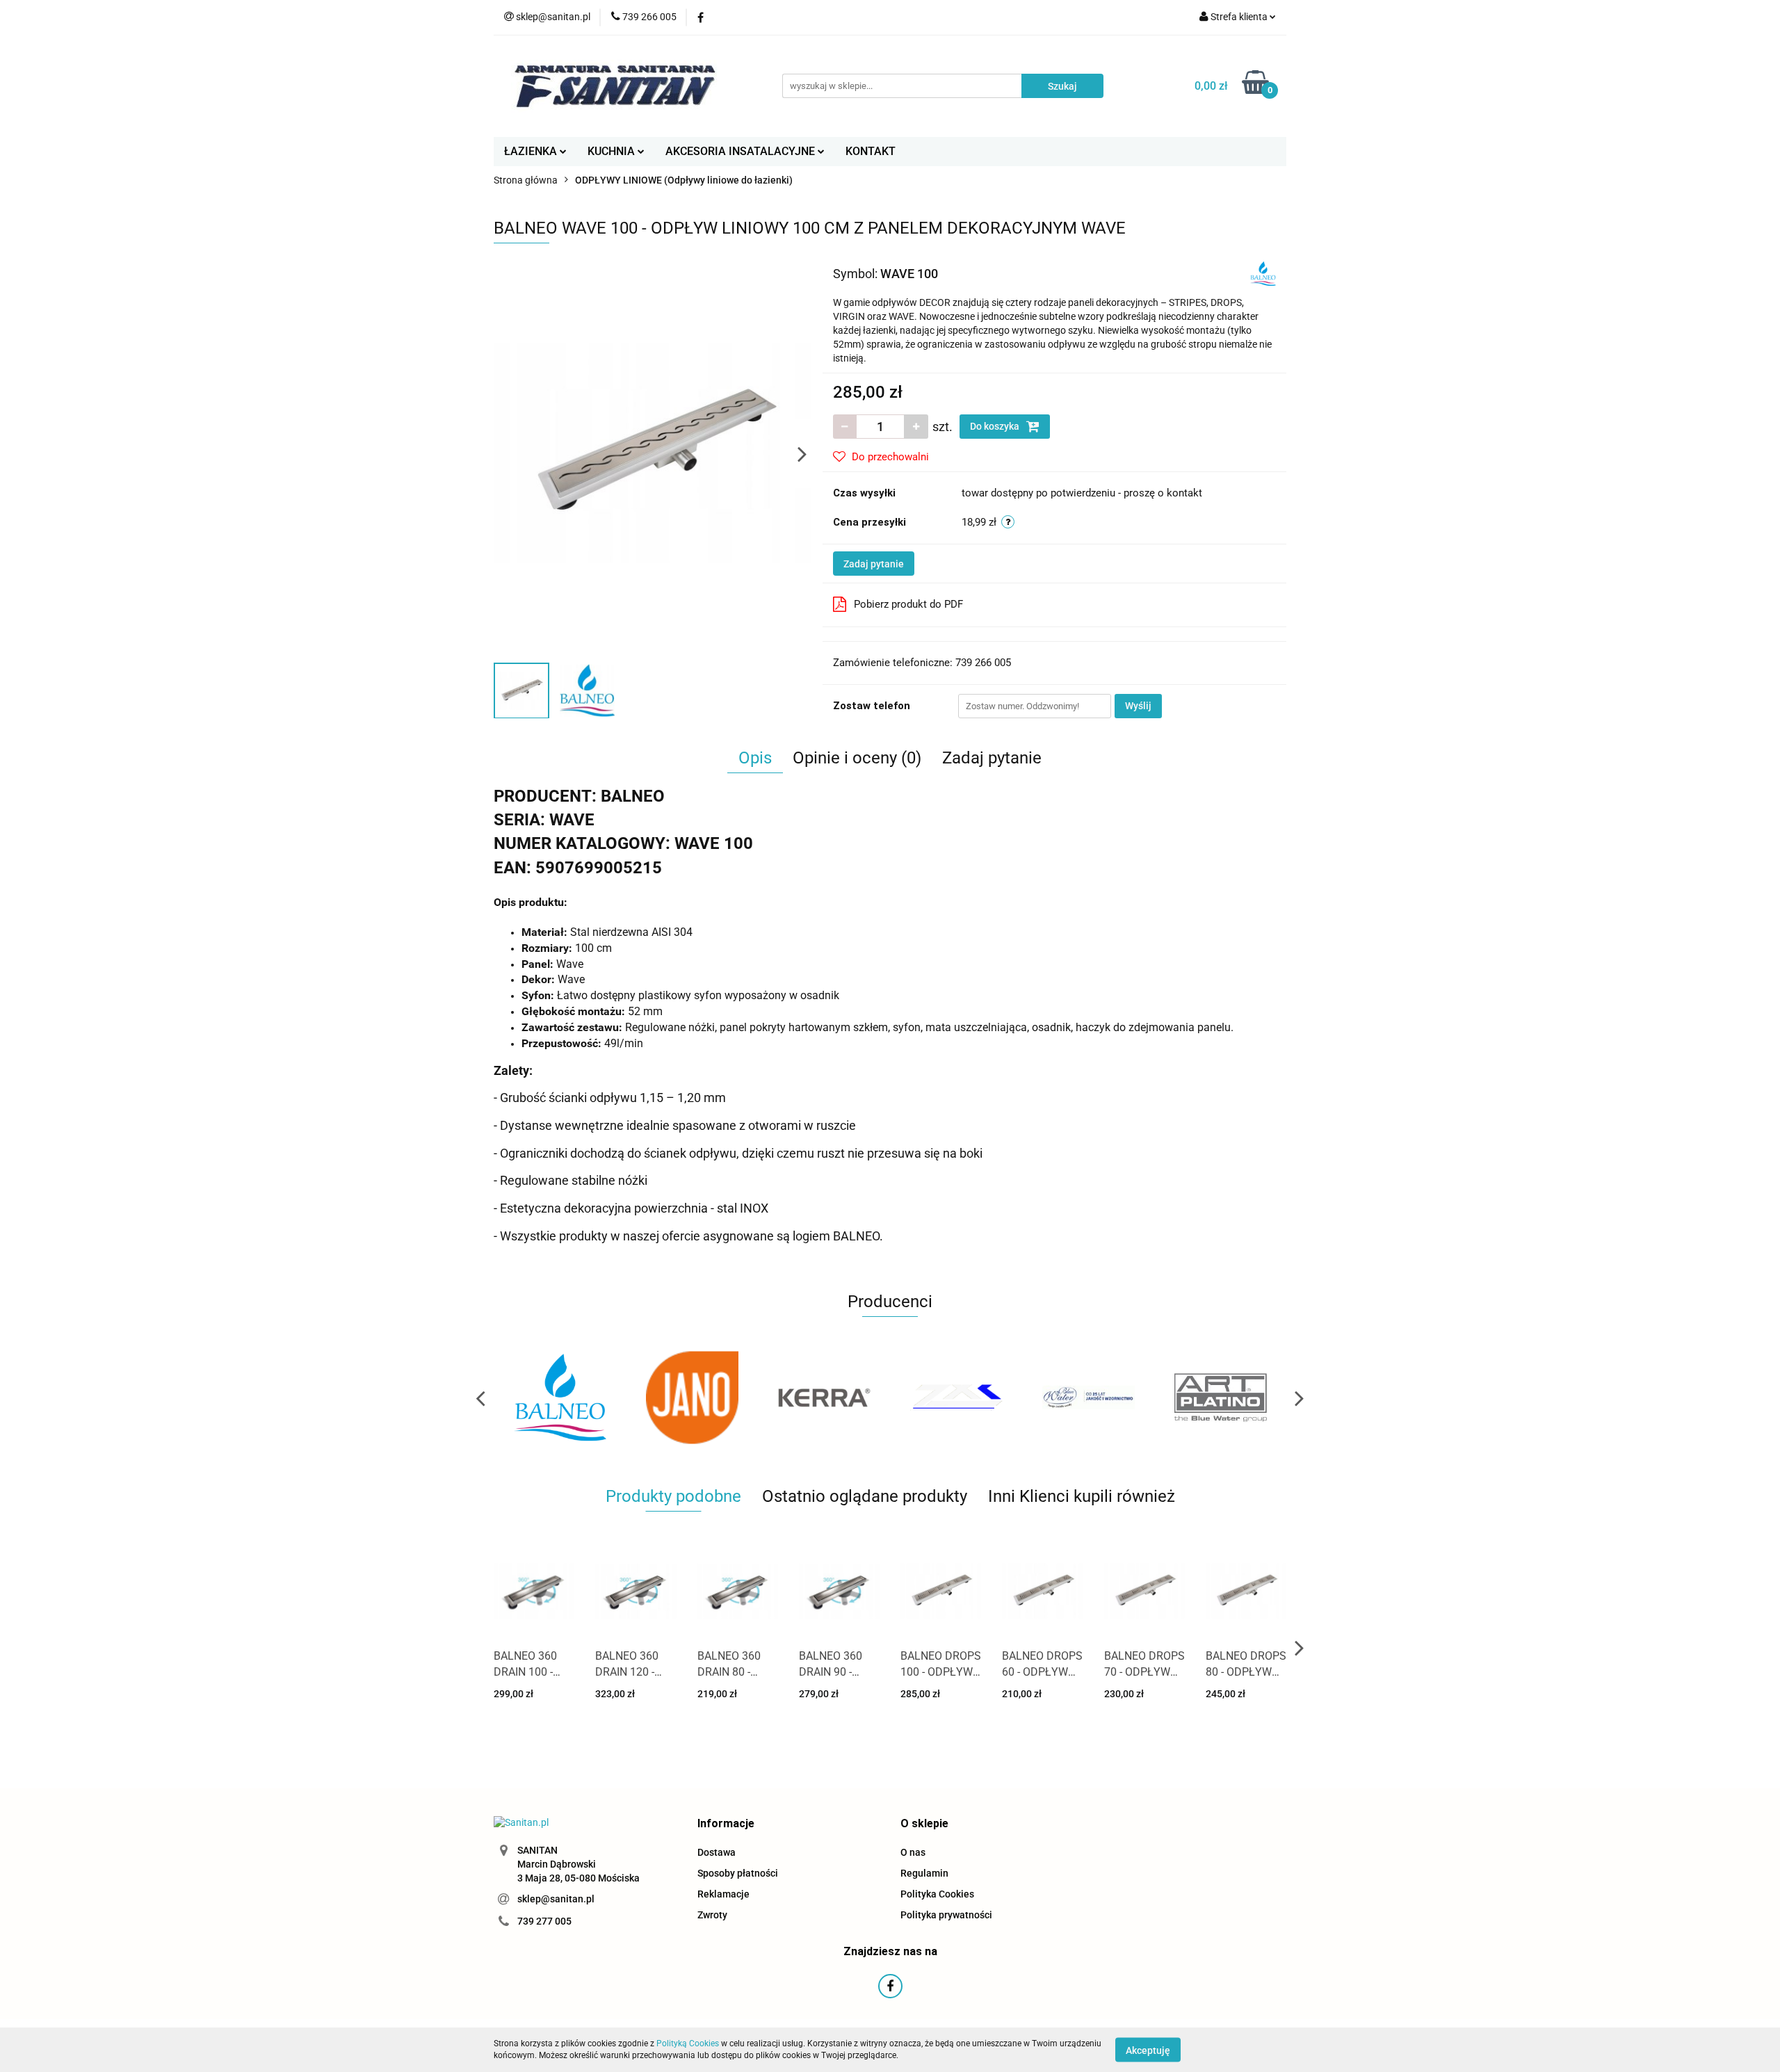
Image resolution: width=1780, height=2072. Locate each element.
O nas (913, 1852)
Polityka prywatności (946, 1915)
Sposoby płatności (738, 1873)
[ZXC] (824, 1398)
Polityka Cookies (937, 1894)
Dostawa (717, 1852)
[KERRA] (692, 1398)
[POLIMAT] (1220, 1398)
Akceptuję (1148, 2050)
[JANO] (560, 1398)
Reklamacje (723, 1894)
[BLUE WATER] (956, 1398)
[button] (726, 1824)
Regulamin (924, 1873)
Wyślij (1138, 706)
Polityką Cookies (688, 2043)
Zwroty (712, 1915)
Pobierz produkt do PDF (908, 604)
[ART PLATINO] (1088, 1398)
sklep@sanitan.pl (556, 1899)
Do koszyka (996, 426)
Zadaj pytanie (874, 564)
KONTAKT (871, 151)
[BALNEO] (1263, 273)
